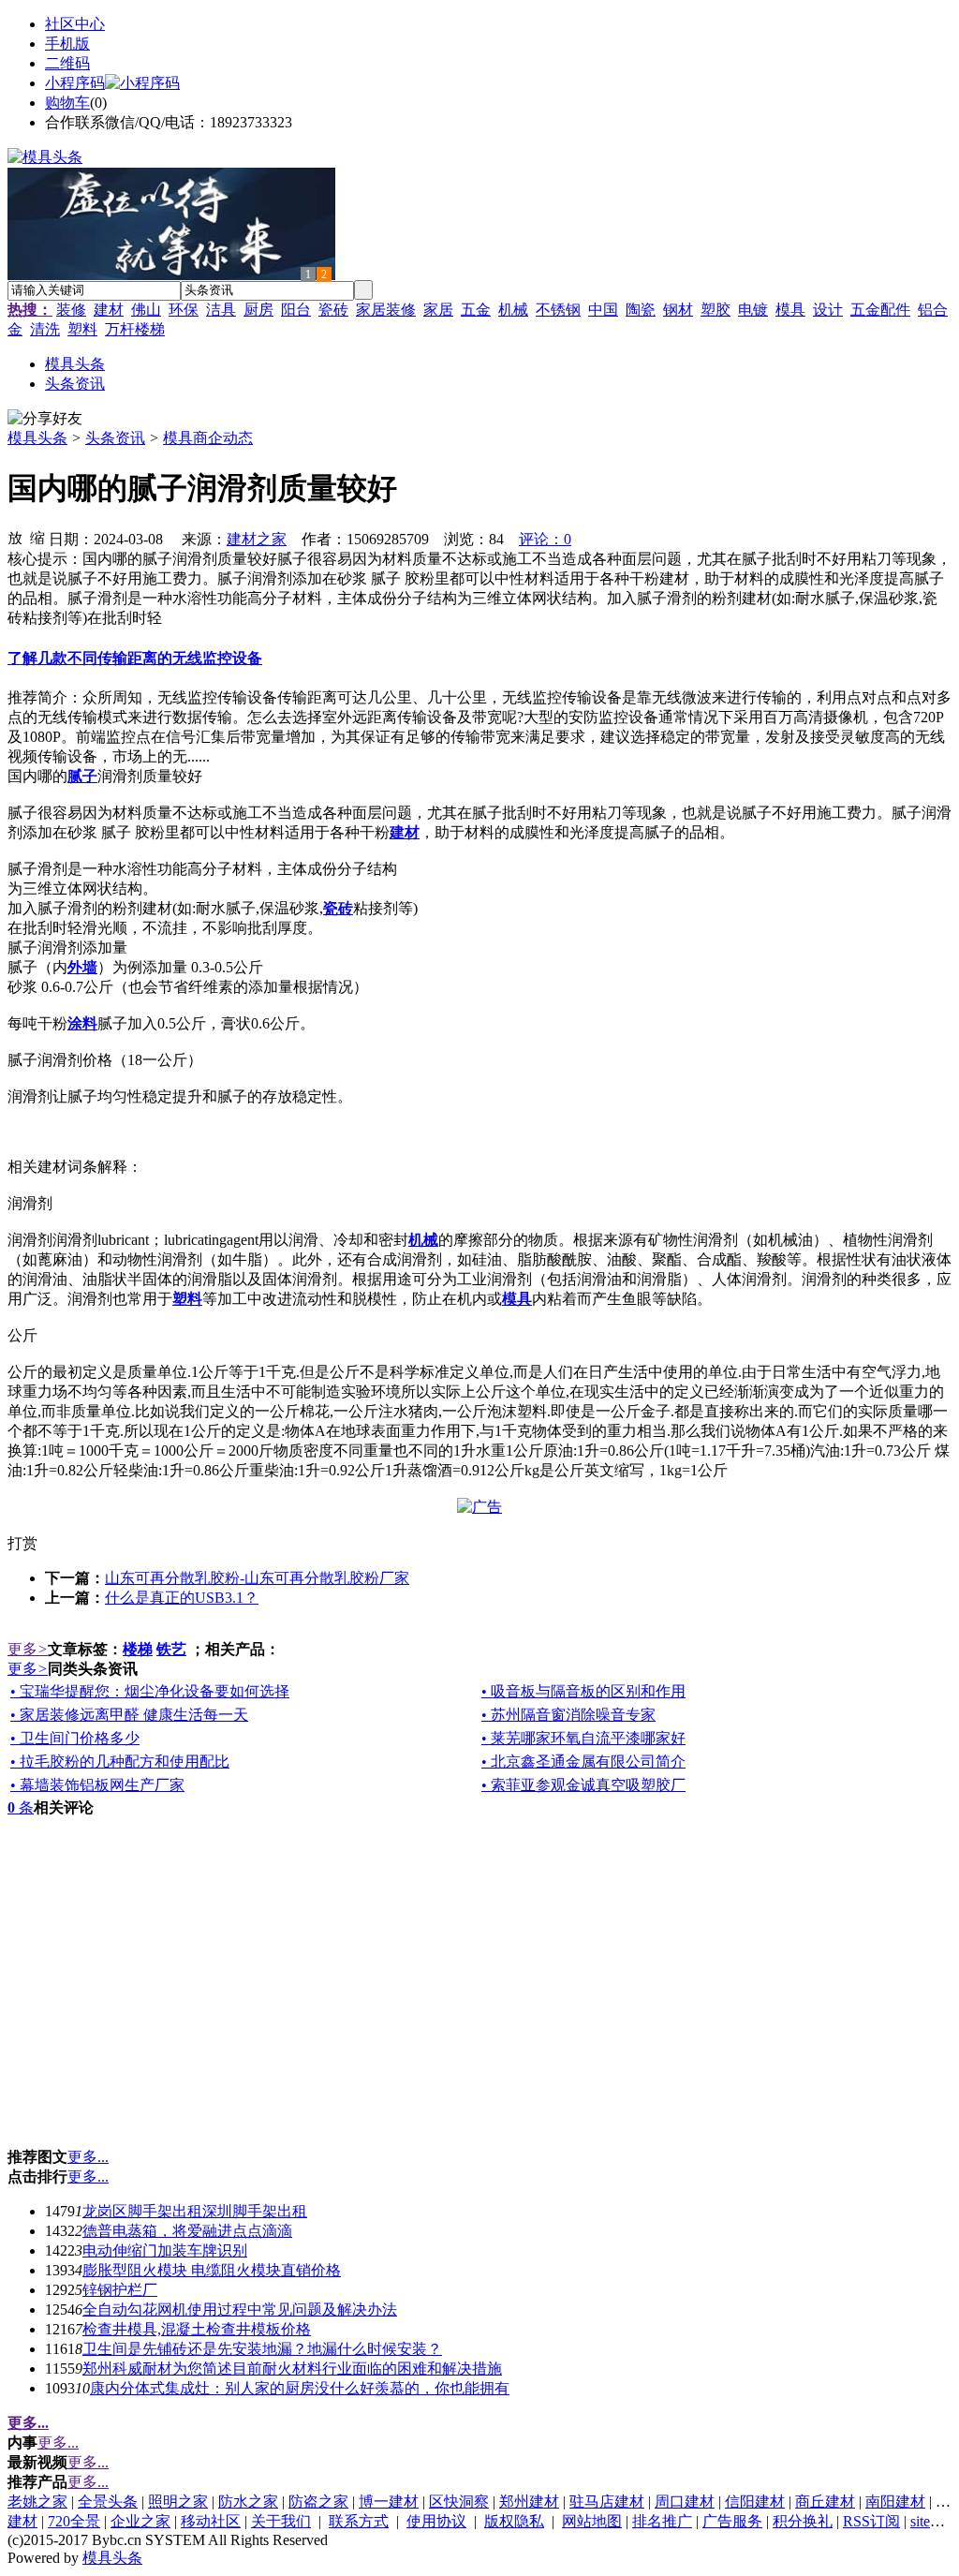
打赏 (22, 1543)
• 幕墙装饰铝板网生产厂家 (97, 1785)
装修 (71, 310)
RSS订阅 (871, 2521)
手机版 (67, 44)
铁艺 (171, 1649)
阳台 (296, 310)
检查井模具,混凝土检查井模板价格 (197, 2329)
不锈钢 (558, 310)
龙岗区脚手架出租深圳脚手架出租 (195, 2211)
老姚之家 (37, 2502)
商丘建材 (825, 2502)
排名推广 (662, 2521)
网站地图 (592, 2521)
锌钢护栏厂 (120, 2290)
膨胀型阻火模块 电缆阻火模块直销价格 (212, 2270)
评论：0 (545, 539)
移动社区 (211, 2521)
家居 (438, 310)
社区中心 (75, 24)
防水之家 (248, 2502)
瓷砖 (333, 310)
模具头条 (37, 438)
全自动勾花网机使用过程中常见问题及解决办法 (240, 2310)
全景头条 (108, 2502)
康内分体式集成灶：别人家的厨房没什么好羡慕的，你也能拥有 (300, 2388)
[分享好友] (45, 419)
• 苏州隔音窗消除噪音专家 (568, 1715)
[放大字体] (15, 537)
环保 (184, 310)
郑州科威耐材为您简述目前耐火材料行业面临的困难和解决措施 (292, 2369)
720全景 (74, 2521)
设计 (828, 310)
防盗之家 (318, 2502)
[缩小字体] (37, 537)
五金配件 (880, 310)
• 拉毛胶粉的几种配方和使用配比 (120, 1762)
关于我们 (281, 2521)
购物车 (67, 103)
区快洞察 (459, 2502)
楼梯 (138, 1649)
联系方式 (359, 2521)
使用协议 (436, 2521)
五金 (476, 310)
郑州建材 (529, 2502)
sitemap (933, 2521)
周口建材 (685, 2502)
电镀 (753, 310)
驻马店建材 (607, 2502)
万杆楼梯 (135, 329)
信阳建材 (755, 2502)
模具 (790, 310)
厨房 (258, 310)
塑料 (82, 329)
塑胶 (716, 310)
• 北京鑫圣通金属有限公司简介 (583, 1762)
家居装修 (386, 310)
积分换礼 (803, 2521)
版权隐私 (514, 2521)
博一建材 (389, 2502)
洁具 (221, 310)
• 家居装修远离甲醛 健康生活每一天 (129, 1715)
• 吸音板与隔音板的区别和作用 (583, 1691)
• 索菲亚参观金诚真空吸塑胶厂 (583, 1785)
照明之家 (178, 2502)
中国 (603, 310)
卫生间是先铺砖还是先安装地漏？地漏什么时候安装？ (262, 2349)
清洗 (45, 329)
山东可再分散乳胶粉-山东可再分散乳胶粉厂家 (257, 1578)
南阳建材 (895, 2502)
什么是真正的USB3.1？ (182, 1598)
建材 (109, 310)
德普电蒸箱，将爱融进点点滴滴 (187, 2231)
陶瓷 (641, 310)
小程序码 (75, 83)
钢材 (678, 310)
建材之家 (257, 539)
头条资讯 (115, 438)
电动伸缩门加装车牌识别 (165, 2250)
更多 (28, 1649)
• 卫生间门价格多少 (75, 1738)
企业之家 (140, 2521)
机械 (513, 310)
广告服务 (732, 2521)
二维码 (67, 63)
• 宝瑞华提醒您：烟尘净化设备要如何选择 (150, 1691)
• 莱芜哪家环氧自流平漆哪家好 (583, 1738)
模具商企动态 (208, 438)
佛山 (146, 310)
